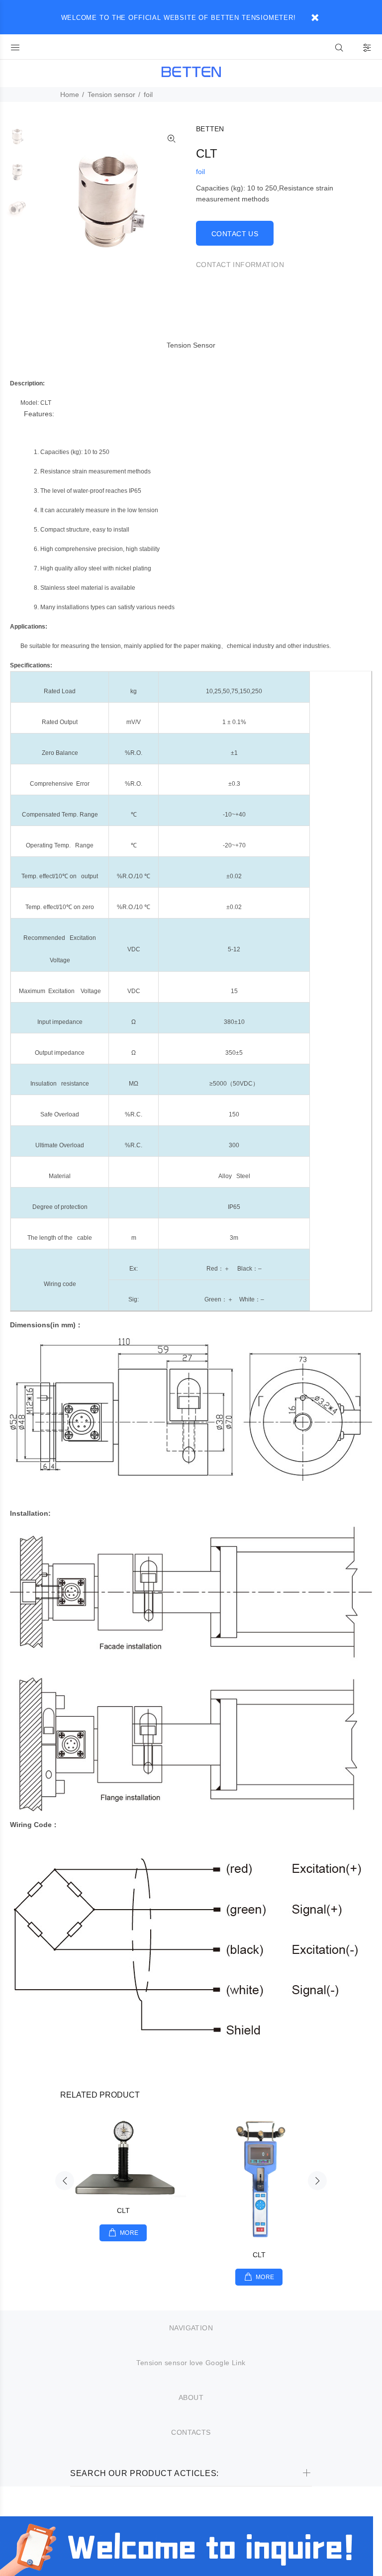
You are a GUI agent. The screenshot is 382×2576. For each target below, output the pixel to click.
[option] (18, 141)
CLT (123, 2210)
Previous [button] (65, 2181)
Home (70, 94)
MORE (129, 2233)
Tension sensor (111, 94)
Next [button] (317, 2181)
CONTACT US (235, 234)
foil (148, 94)
